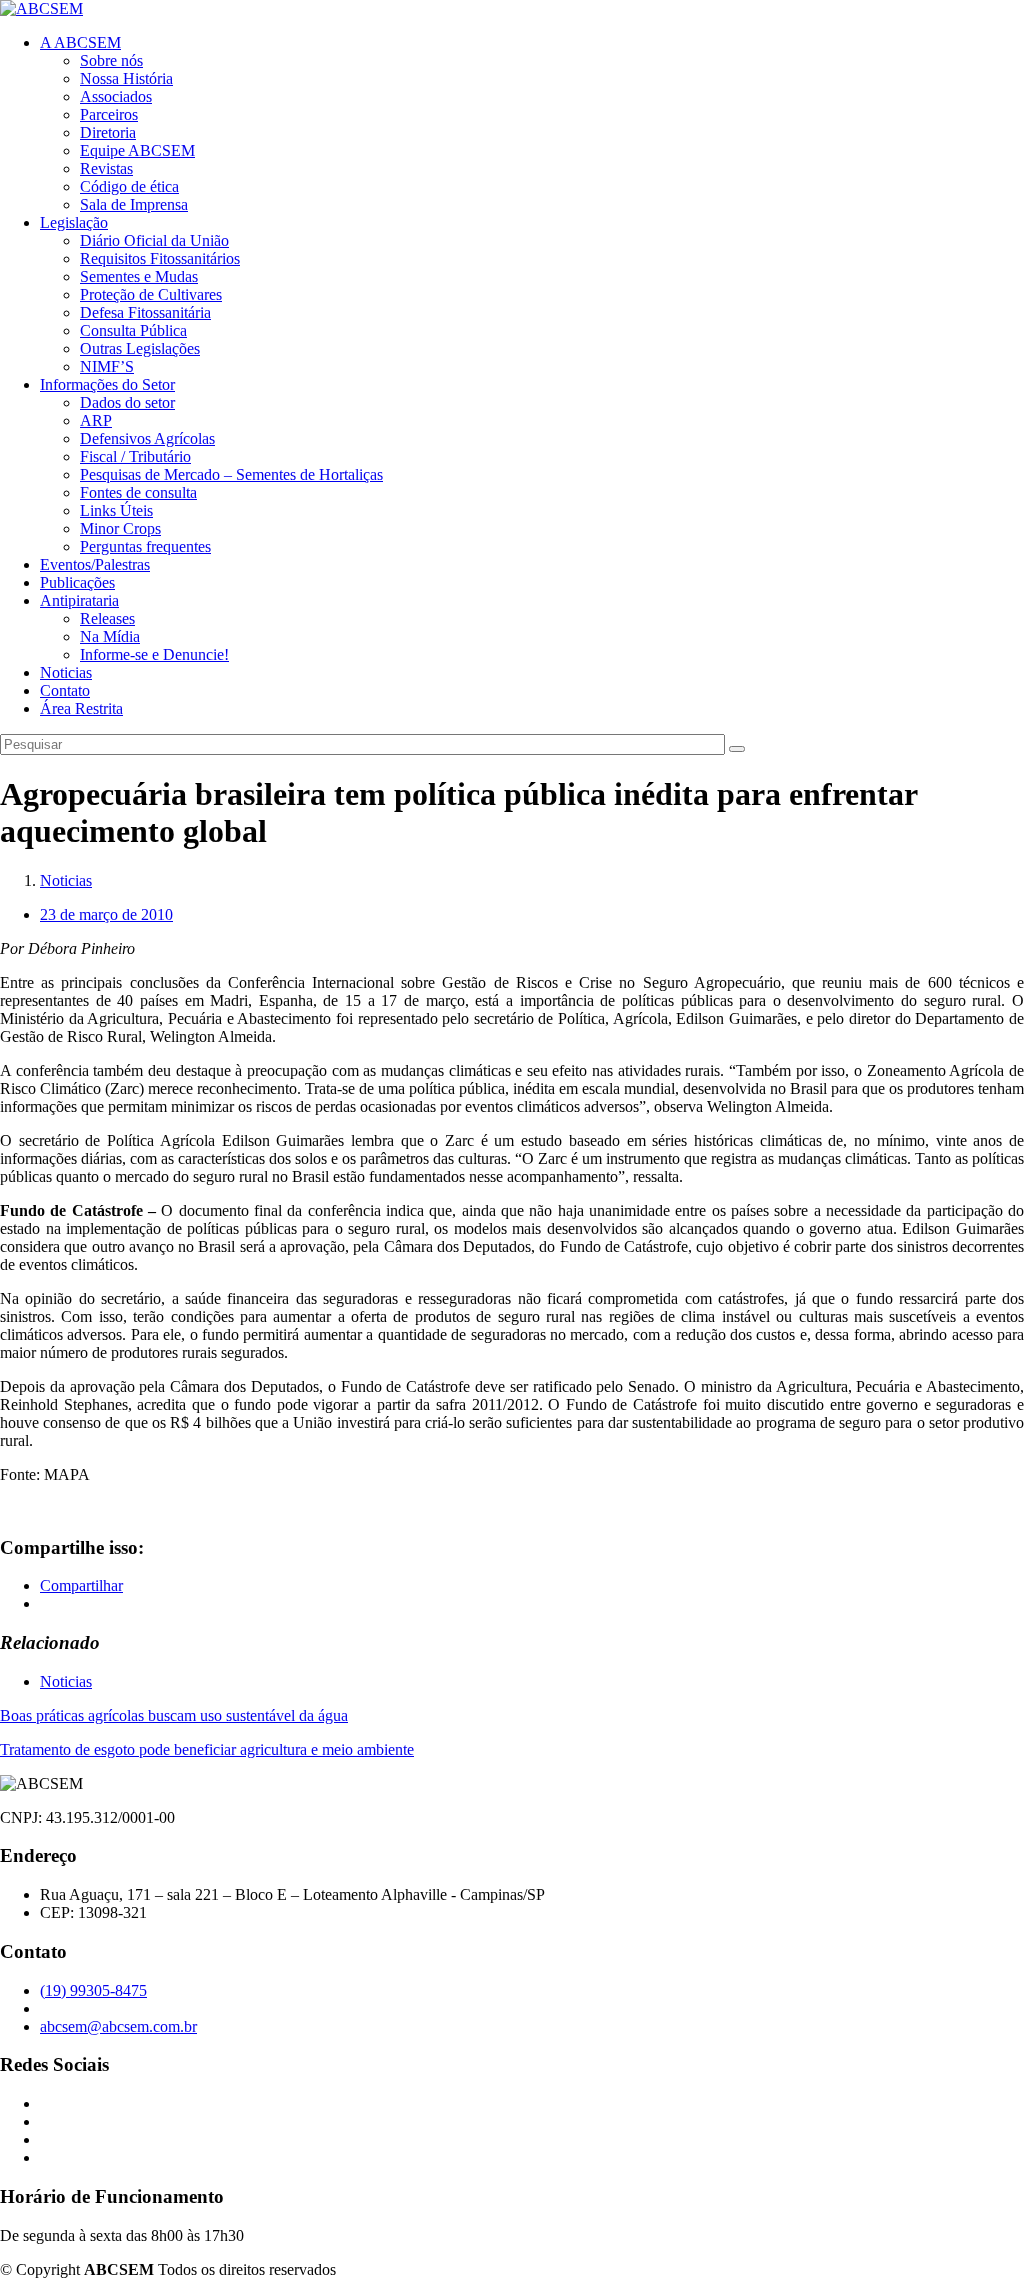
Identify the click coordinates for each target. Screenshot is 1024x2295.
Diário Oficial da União (154, 240)
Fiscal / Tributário (135, 456)
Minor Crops (120, 528)
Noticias (66, 672)
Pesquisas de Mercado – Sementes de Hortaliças (231, 474)
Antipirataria (79, 600)
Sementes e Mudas (139, 276)
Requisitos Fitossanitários (160, 258)
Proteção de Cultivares (151, 294)
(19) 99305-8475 (93, 1990)
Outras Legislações (140, 348)
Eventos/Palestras (95, 564)
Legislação (74, 222)
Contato (65, 690)
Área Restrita (81, 708)
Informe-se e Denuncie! (154, 654)
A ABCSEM (80, 42)
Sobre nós (111, 60)
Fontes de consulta (138, 492)
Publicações (77, 582)
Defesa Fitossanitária (145, 312)
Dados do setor (127, 402)
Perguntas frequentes (145, 546)
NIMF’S (107, 366)
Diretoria (108, 132)
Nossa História (126, 78)
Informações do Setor (107, 384)
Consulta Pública (133, 330)
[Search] (737, 749)
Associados (116, 96)
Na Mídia (110, 636)
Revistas (106, 168)
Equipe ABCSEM (137, 150)
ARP (96, 420)
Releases (107, 618)
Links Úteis (116, 510)
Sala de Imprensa (134, 204)
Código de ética (129, 186)
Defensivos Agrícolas (147, 438)
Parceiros (109, 114)
